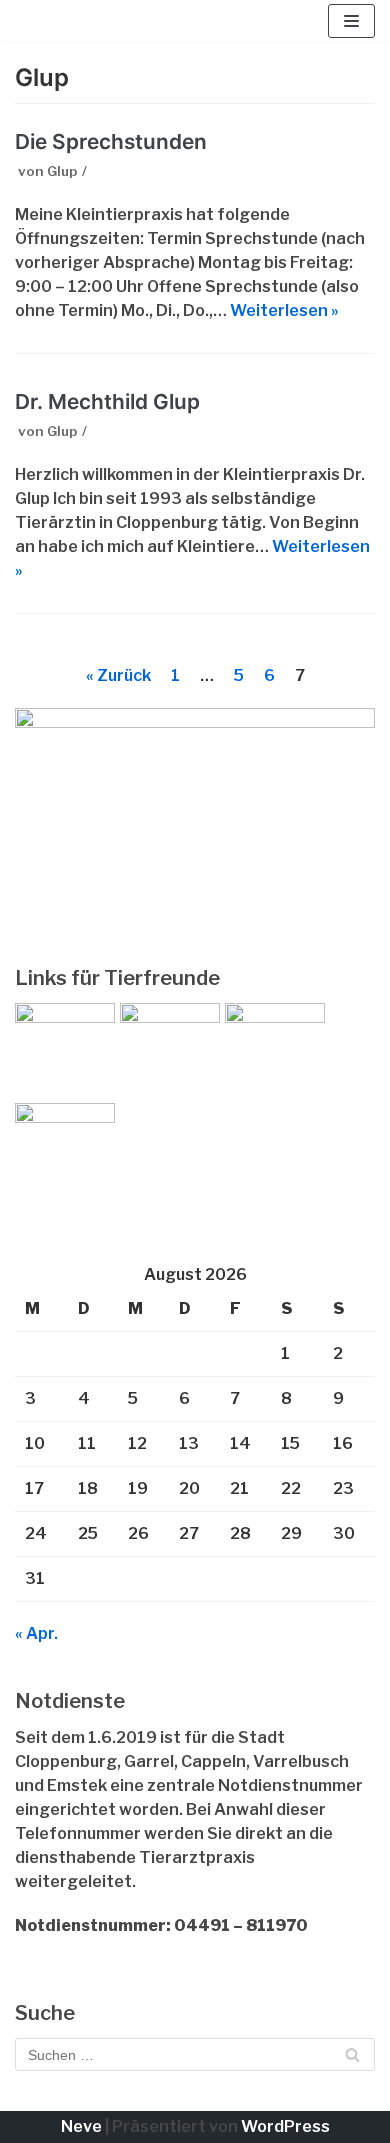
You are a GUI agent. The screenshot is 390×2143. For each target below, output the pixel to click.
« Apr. (36, 1633)
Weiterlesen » (284, 310)
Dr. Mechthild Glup (107, 401)
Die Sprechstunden (111, 141)
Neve (81, 2126)
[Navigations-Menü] (351, 21)
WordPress (285, 2126)
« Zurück (118, 675)
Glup (62, 171)
